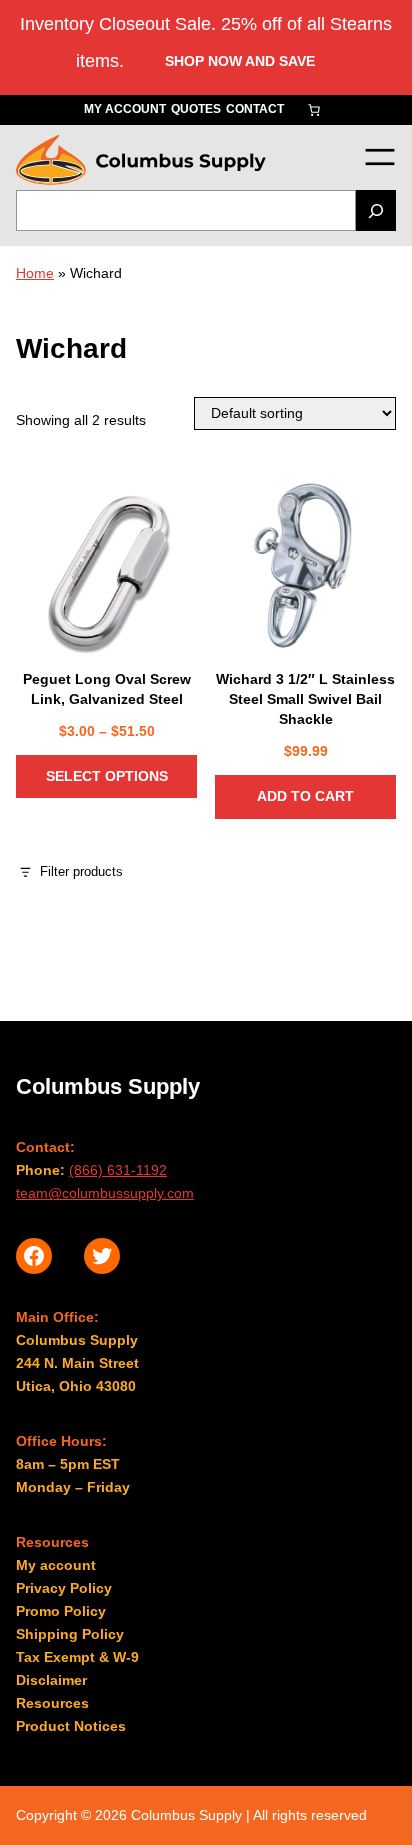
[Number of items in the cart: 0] (314, 110)
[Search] (376, 210)
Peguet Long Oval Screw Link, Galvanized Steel (107, 689)
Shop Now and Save (240, 61)
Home (35, 273)
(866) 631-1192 (118, 1170)
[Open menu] (379, 156)
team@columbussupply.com (105, 1193)
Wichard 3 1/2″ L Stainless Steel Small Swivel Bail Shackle (305, 699)
